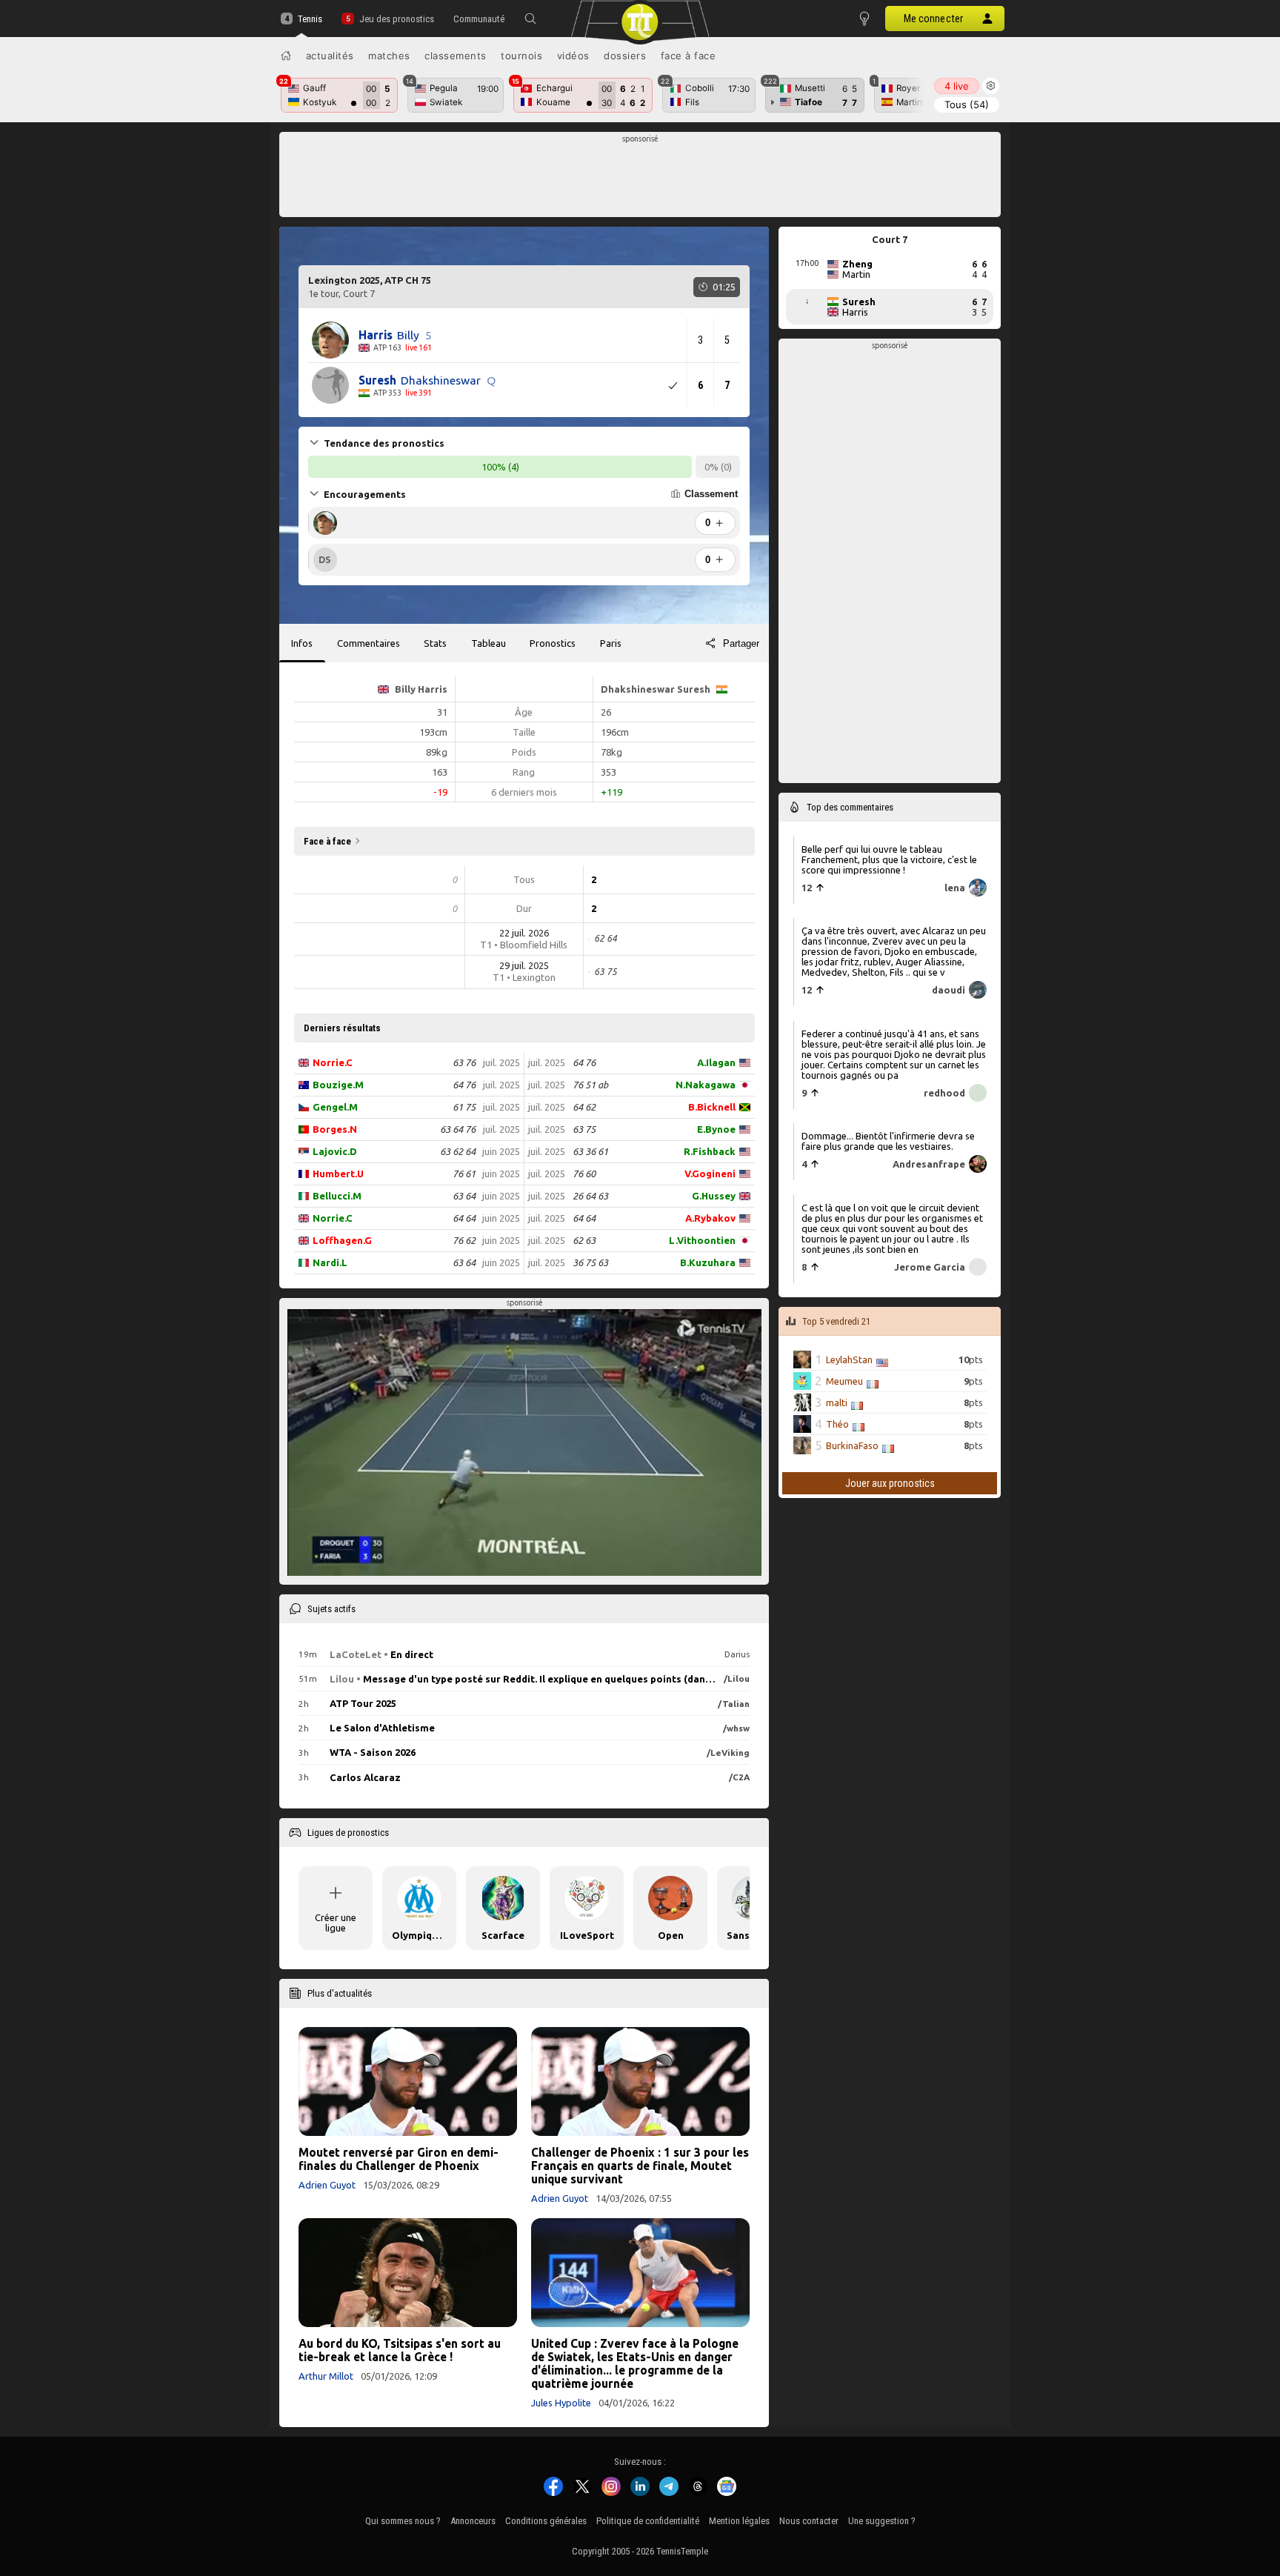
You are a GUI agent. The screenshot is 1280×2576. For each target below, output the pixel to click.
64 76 (464, 1085)
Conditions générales (546, 2521)
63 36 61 (590, 1151)
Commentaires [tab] (369, 643)
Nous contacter (809, 2521)
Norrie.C (333, 1062)
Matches (389, 56)
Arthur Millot (326, 2376)
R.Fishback (710, 1151)
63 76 (464, 1062)
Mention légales (739, 2521)
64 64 (464, 1218)
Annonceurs (473, 2521)
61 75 (464, 1107)
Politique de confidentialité (648, 2521)
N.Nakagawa (706, 1085)
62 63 (584, 1240)
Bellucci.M (337, 1196)
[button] (530, 19)
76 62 (464, 1240)
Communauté (479, 19)
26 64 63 (590, 1196)
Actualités (330, 56)
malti (837, 1402)
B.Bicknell (712, 1107)
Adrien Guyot (327, 2185)
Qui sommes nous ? (403, 2521)
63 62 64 (458, 1151)
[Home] (286, 56)
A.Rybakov (710, 1218)
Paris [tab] (611, 643)
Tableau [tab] (489, 643)
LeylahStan (849, 1359)
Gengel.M (335, 1107)
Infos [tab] (302, 643)
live (957, 86)
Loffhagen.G (342, 1240)
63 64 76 (458, 1129)
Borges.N (335, 1129)
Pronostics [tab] (553, 643)
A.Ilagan (716, 1062)
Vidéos (573, 56)
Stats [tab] (435, 643)
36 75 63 (590, 1262)
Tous (967, 104)
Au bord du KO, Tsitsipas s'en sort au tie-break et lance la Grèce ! (400, 2350)
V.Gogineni (710, 1174)
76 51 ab (590, 1085)
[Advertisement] (640, 179)
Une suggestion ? (882, 2521)
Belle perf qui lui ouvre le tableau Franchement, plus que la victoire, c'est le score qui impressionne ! (889, 859)
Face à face (689, 56)
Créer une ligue (336, 1923)
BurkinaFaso (852, 1445)
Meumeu (844, 1381)
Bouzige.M (338, 1085)
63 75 (584, 1129)
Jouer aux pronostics (890, 1483)
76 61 (464, 1174)
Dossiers (625, 56)
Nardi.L (330, 1262)
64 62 (584, 1107)
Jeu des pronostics (396, 19)
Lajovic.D (335, 1151)
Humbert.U (338, 1174)
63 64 (464, 1196)
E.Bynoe (716, 1129)
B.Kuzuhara (708, 1262)
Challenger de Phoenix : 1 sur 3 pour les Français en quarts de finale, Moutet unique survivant (640, 2166)
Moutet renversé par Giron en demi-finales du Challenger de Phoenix (399, 2159)
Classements (456, 56)
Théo (837, 1424)
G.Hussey (714, 1196)
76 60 (584, 1174)
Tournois (521, 56)
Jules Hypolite (561, 2403)
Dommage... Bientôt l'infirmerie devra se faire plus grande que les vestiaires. (888, 1141)
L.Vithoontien (702, 1240)
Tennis (310, 19)
